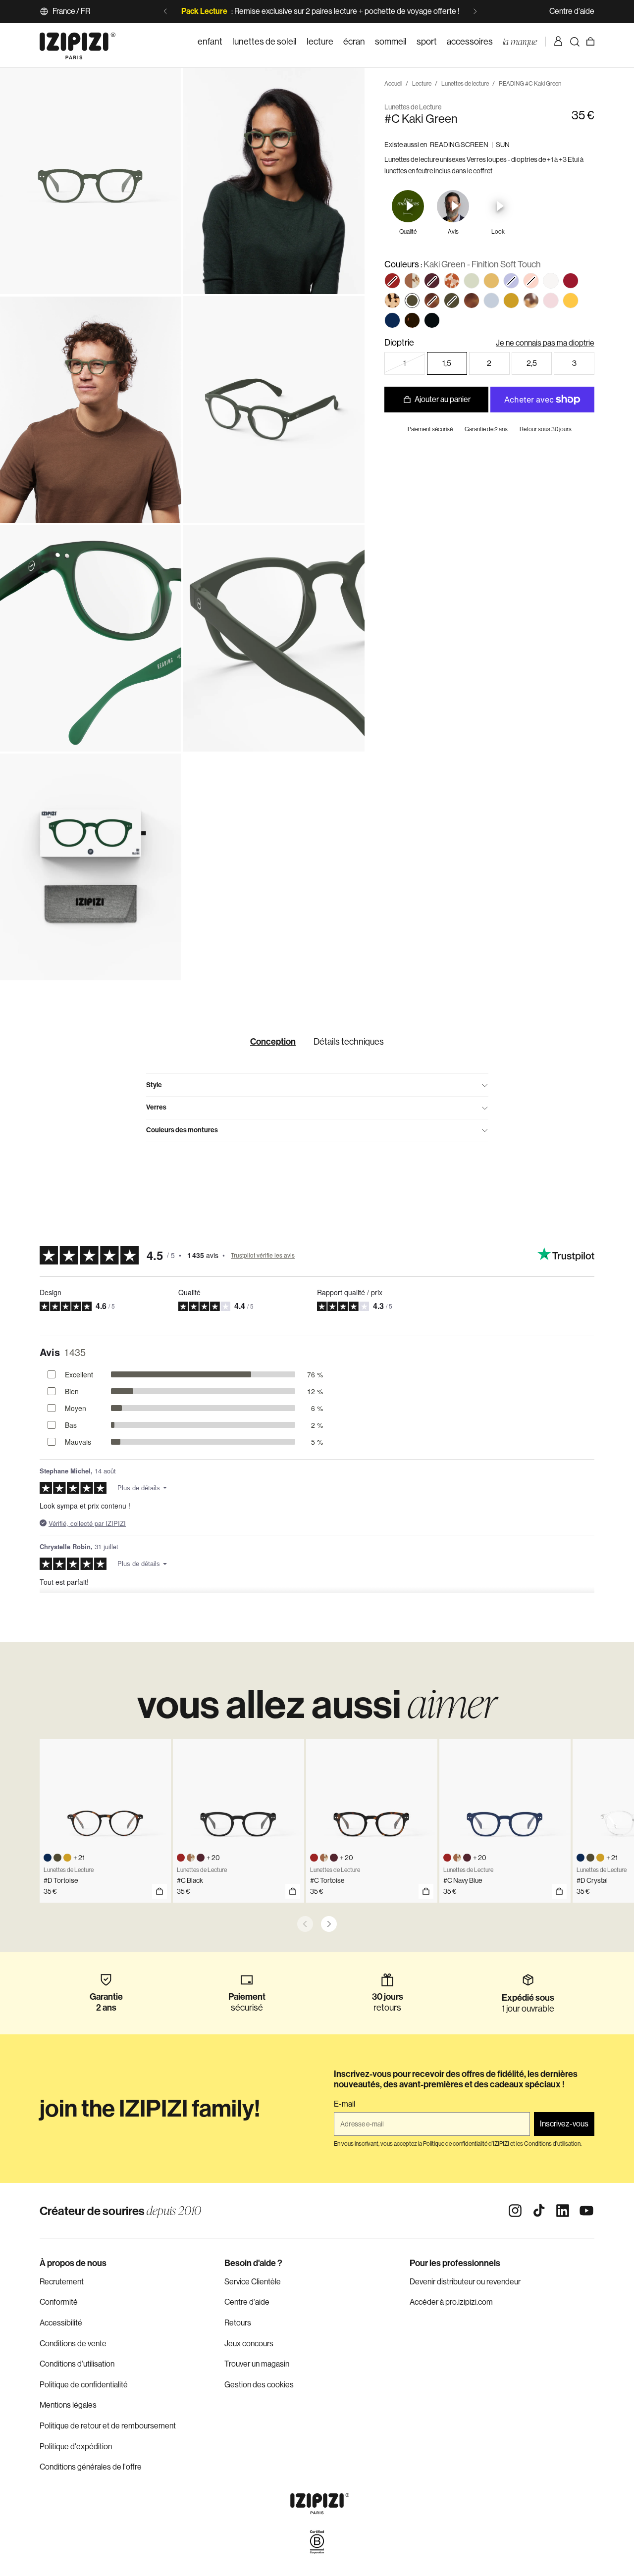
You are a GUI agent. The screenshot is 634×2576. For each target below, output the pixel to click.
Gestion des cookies (259, 2385)
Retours (238, 2323)
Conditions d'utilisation (77, 2364)
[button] (392, 281)
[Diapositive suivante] (475, 11)
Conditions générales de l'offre (91, 2467)
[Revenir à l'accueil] (78, 42)
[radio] (412, 281)
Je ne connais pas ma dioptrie (545, 343)
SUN (503, 144)
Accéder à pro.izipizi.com (451, 2302)
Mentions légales (68, 2405)
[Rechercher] (575, 42)
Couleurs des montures (182, 1130)
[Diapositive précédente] (165, 11)
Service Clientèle (253, 2282)
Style (154, 1085)
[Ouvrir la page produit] (159, 1891)
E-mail (344, 2104)
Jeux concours (249, 2344)
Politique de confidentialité (84, 2385)
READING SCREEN (459, 144)
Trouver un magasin (257, 2364)
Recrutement (62, 2282)
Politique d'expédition (76, 2447)
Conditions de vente (73, 2344)
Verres (156, 1107)
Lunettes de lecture (465, 84)
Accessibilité (61, 2323)
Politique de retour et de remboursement (108, 2426)
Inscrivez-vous (564, 2124)
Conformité (59, 2302)
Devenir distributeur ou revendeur (465, 2282)
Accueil (393, 84)
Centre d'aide (572, 11)
